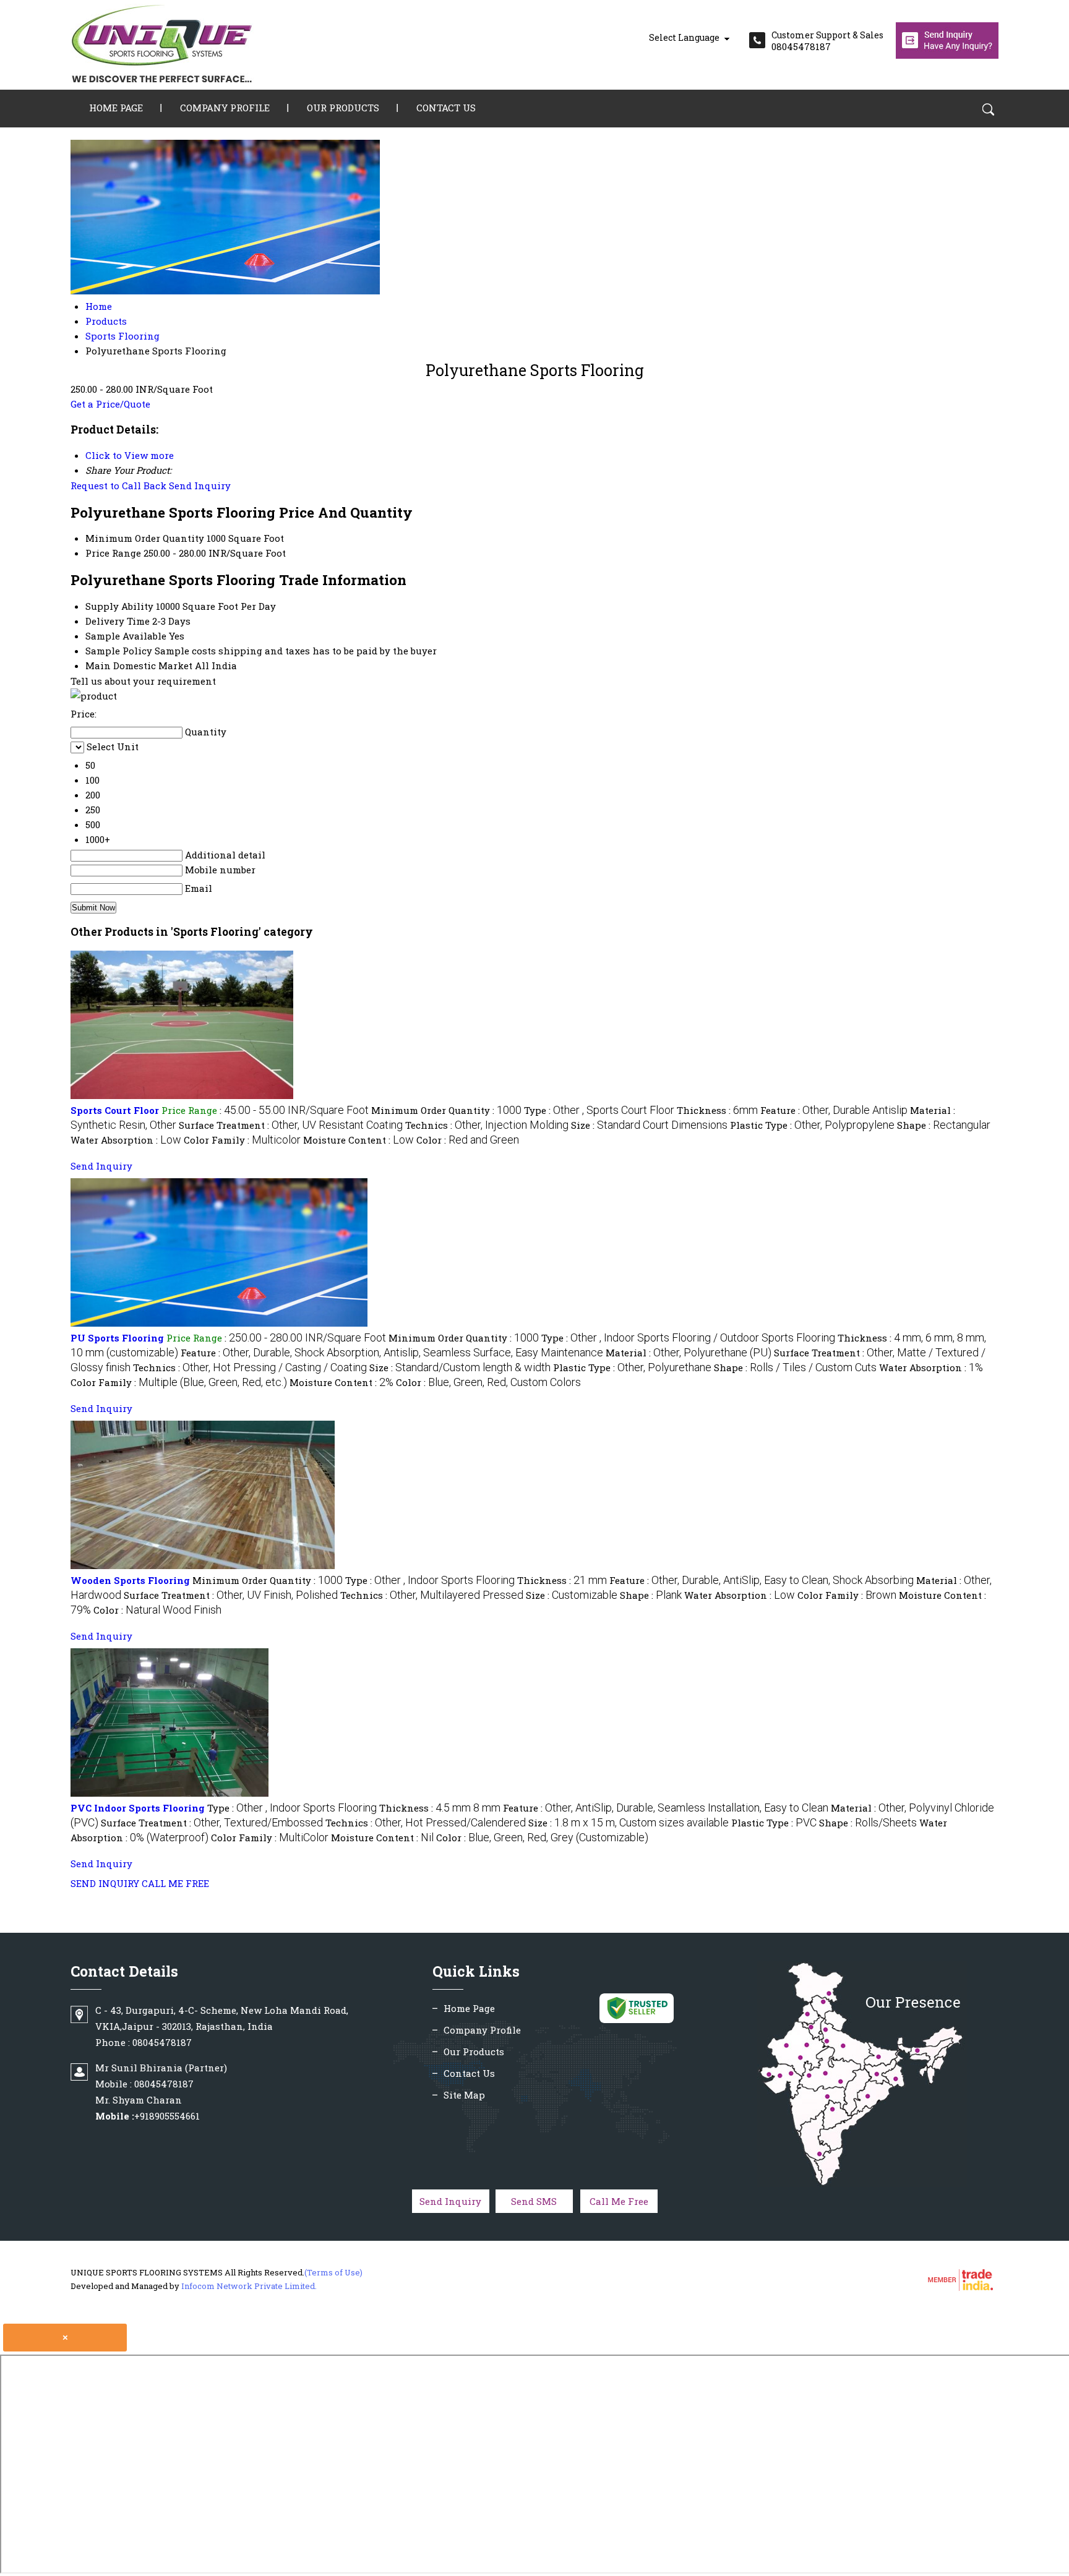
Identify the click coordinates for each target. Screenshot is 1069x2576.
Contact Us (446, 108)
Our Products (343, 108)
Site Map (464, 2095)
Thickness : (717, 1110)
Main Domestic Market (139, 665)
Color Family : (242, 1140)
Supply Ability (119, 606)
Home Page (116, 108)
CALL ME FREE (175, 1883)
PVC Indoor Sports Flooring (138, 1808)
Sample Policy (119, 651)
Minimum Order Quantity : (446, 1110)
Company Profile (225, 108)
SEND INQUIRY (105, 1883)
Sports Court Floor (115, 1110)
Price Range (113, 553)
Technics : (487, 1125)
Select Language (684, 37)
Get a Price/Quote (110, 404)
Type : (599, 1110)
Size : (649, 1125)
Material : (689, 1353)
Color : (468, 1140)
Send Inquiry (200, 486)
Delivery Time (118, 621)
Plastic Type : (812, 1125)
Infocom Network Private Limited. (249, 2286)
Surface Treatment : (291, 1125)
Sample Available (126, 636)
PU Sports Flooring (117, 1338)
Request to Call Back (118, 486)
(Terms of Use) (333, 2272)
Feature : (834, 1110)
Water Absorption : (126, 1140)
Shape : (944, 1125)
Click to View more (130, 455)
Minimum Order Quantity (145, 538)
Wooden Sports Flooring (130, 1580)
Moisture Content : (358, 1140)
